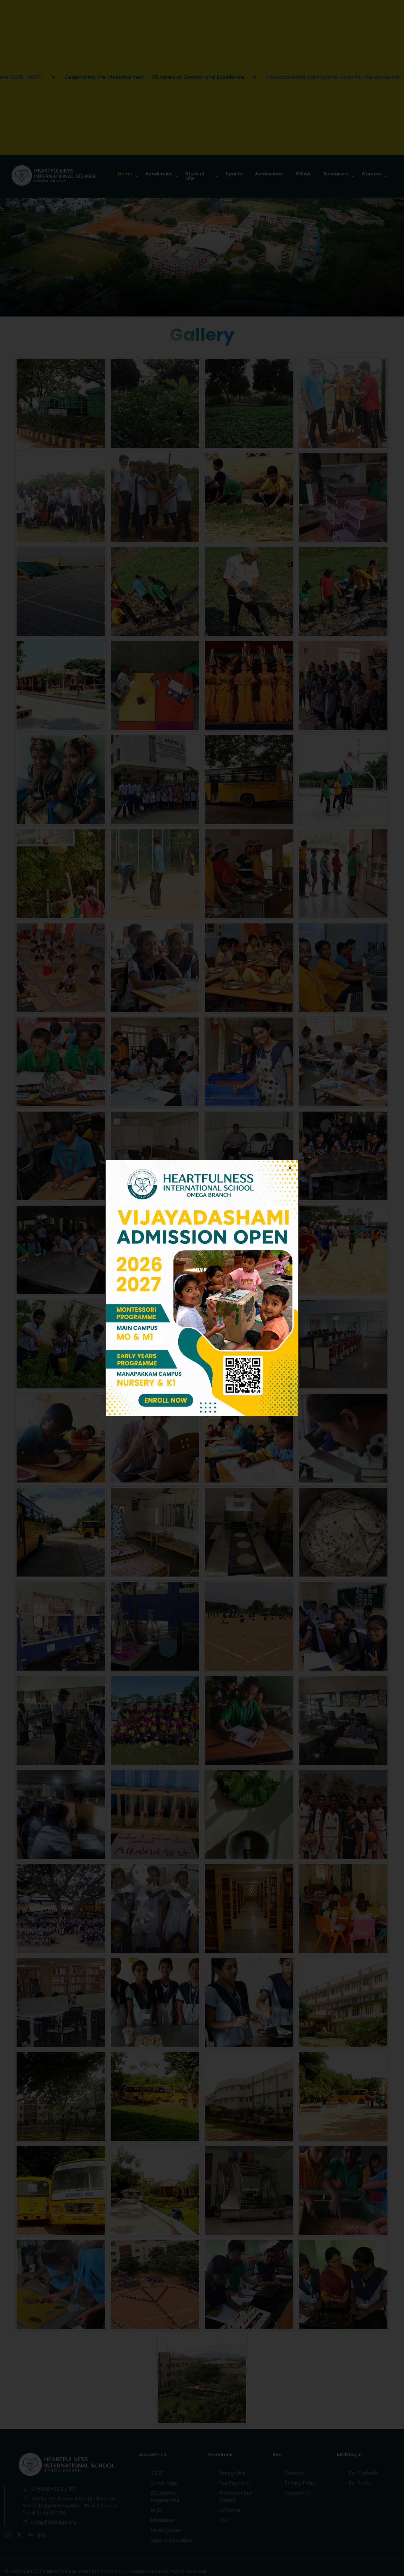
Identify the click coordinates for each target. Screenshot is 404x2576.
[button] (290, 1168)
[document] (202, 1288)
